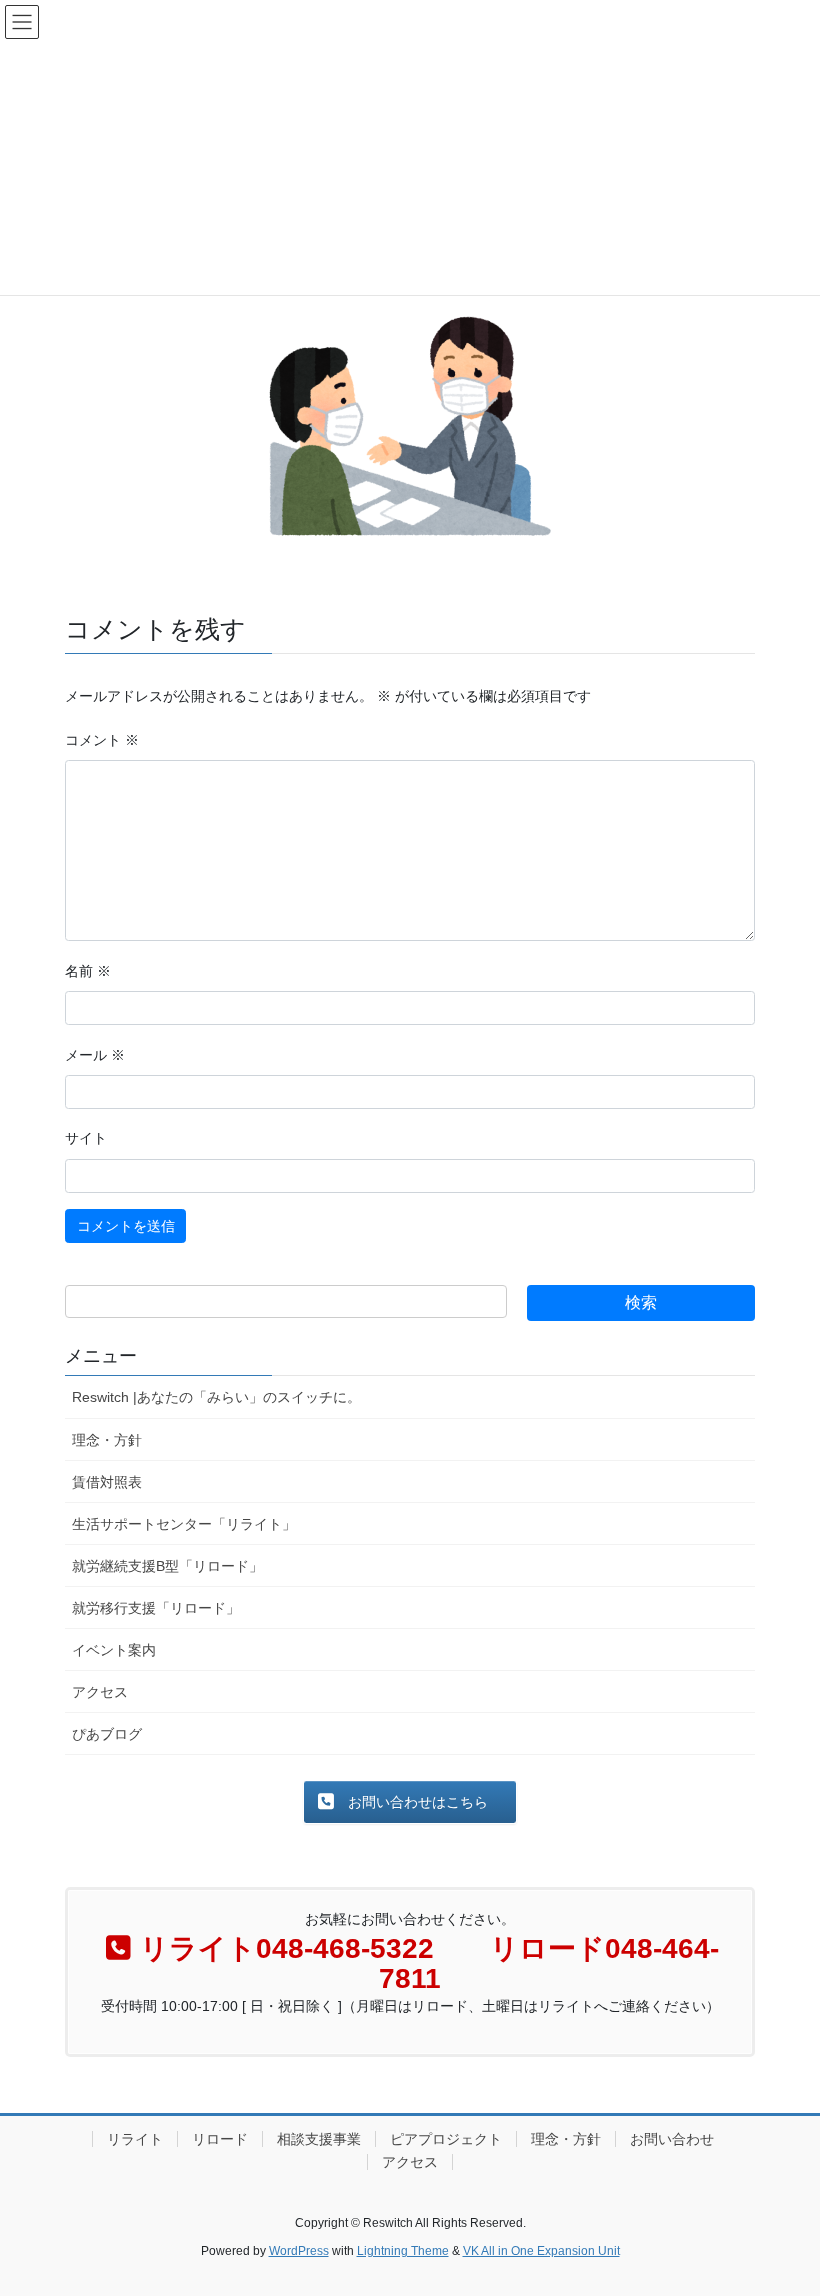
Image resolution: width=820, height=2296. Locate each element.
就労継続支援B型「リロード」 (167, 1566)
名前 (88, 971)
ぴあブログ (107, 1734)
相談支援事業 (319, 2139)
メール (95, 1055)
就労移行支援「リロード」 (156, 1608)
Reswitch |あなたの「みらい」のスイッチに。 (216, 1397)
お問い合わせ (672, 2139)
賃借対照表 (107, 1482)
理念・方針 (107, 1440)
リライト (135, 2139)
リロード (220, 2139)
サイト (86, 1138)
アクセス (100, 1692)
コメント (102, 740)
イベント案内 (114, 1650)
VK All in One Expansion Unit (541, 2251)
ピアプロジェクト (446, 2139)
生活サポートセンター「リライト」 (184, 1524)
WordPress (299, 2251)
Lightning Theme (403, 2251)
